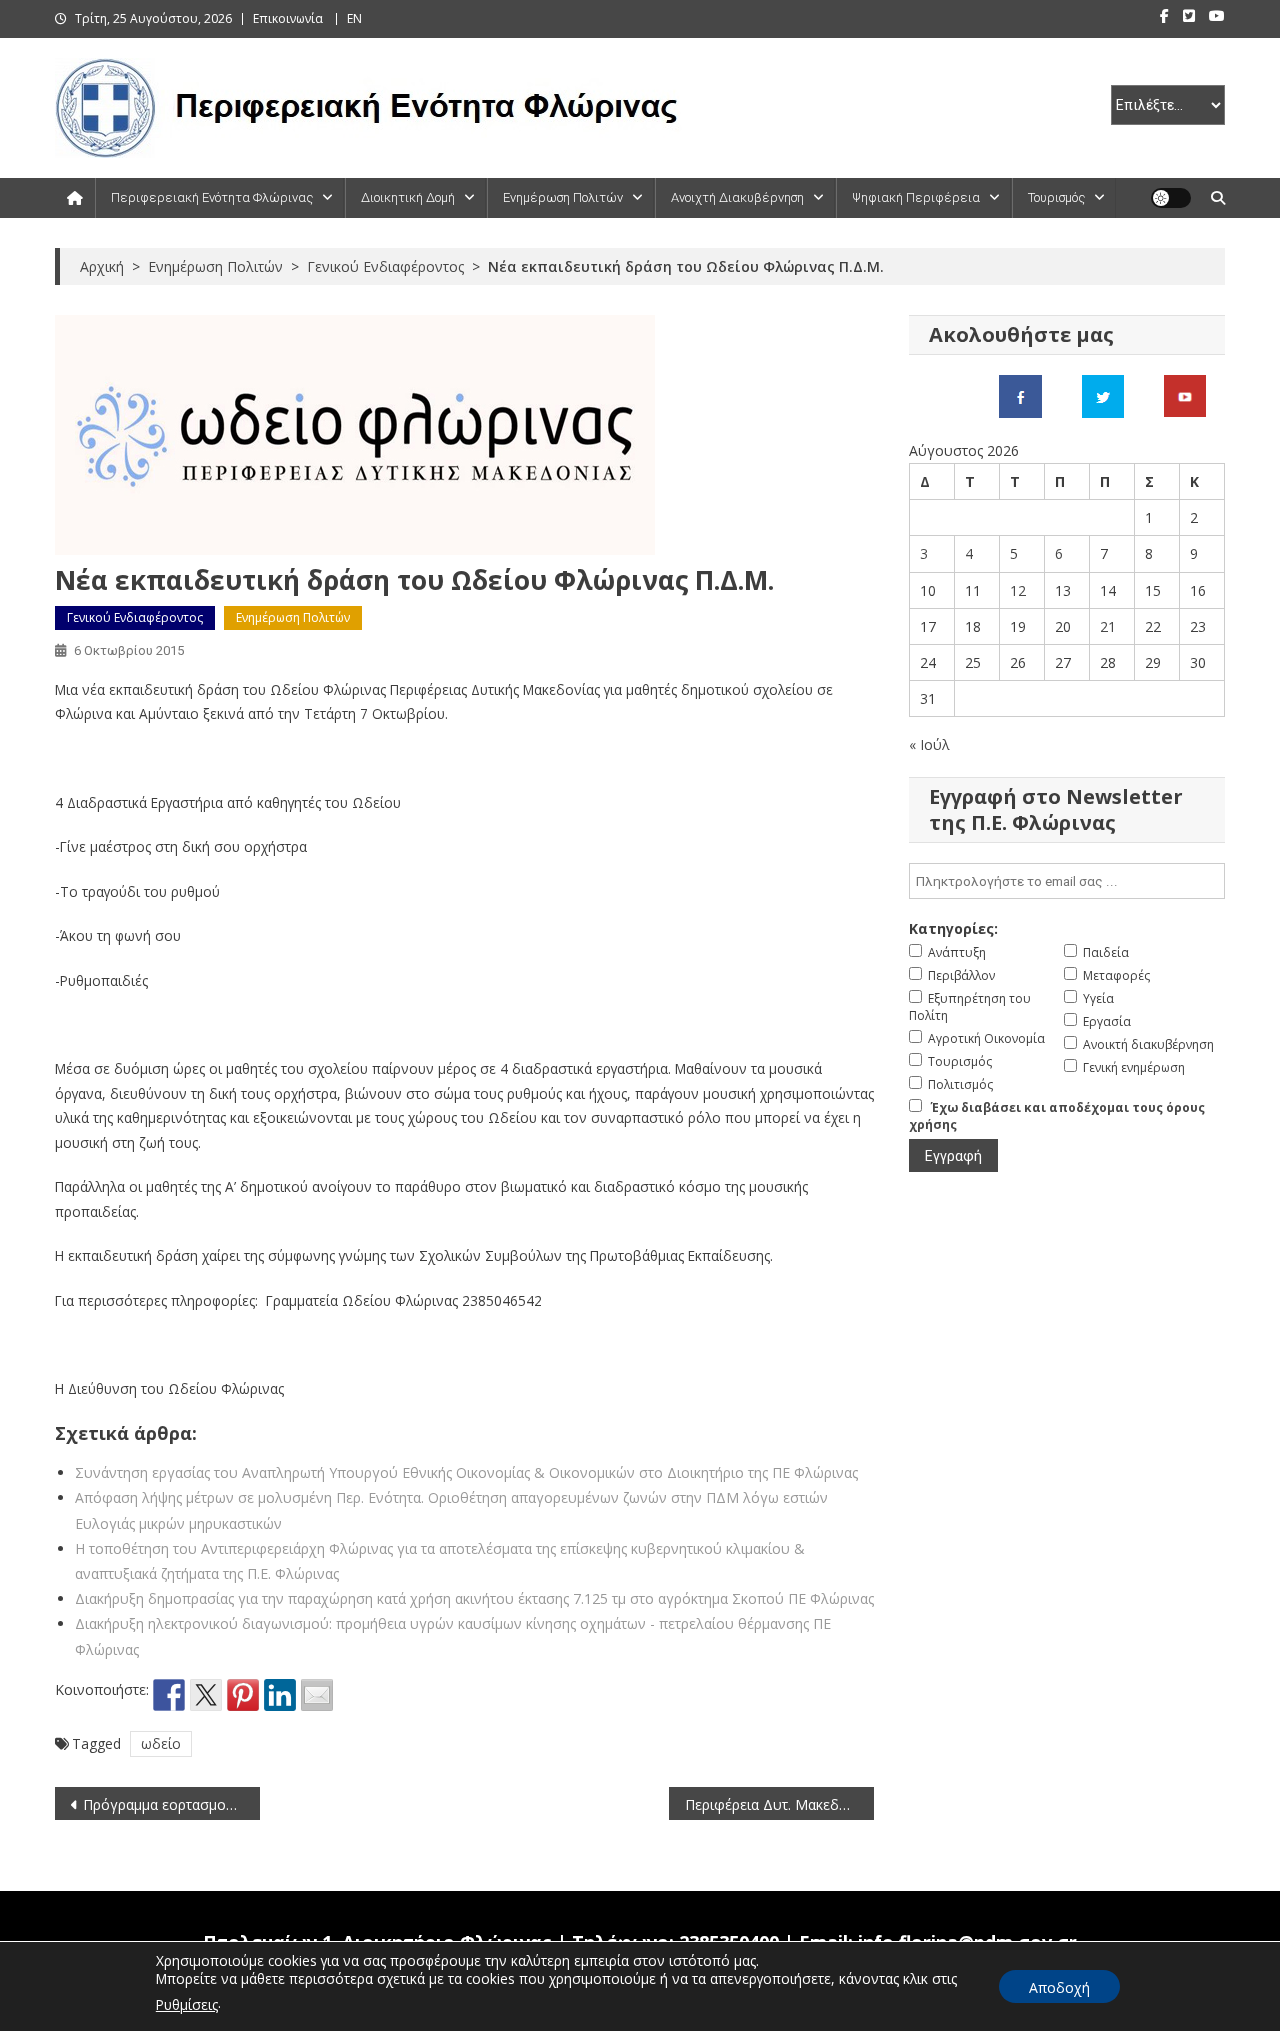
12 (1018, 590)
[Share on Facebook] (169, 1695)
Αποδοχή (1059, 1987)
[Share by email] (317, 1695)
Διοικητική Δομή (408, 197)
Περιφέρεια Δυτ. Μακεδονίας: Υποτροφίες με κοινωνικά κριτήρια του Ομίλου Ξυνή (779, 1804)
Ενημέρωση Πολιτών (563, 197)
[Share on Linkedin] (280, 1695)
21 (1108, 626)
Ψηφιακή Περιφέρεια (916, 197)
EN (354, 18)
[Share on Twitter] (206, 1695)
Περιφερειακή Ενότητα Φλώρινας (212, 197)
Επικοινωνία (288, 18)
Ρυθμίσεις (187, 2004)
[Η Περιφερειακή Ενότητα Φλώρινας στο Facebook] (1020, 394)
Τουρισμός (1056, 197)
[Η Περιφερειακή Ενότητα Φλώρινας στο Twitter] (1103, 394)
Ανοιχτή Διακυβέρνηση (737, 197)
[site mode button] (1171, 198)
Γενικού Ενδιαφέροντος (135, 617)
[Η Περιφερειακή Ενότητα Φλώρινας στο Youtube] (1185, 394)
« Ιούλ (929, 744)
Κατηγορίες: (953, 928)
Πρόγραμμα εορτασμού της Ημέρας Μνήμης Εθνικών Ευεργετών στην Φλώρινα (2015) (171, 1804)
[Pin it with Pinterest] (243, 1695)
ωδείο (161, 1743)
